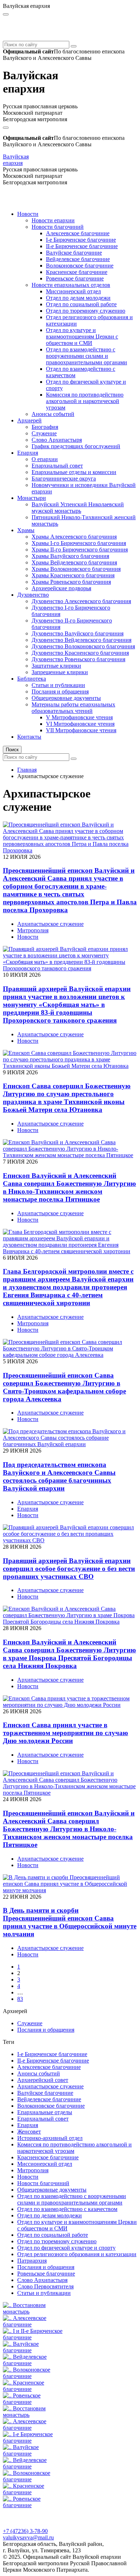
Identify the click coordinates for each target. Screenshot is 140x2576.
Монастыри (32, 498)
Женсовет (29, 2132)
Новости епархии (53, 220)
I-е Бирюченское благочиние (81, 240)
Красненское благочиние (77, 272)
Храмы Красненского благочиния (73, 575)
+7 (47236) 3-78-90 (25, 2531)
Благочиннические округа (64, 479)
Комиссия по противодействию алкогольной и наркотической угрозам (85, 401)
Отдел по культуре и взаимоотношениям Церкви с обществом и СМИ (82, 337)
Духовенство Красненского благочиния (80, 653)
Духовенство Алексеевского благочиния (81, 601)
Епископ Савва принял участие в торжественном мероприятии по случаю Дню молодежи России (66, 1733)
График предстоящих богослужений (76, 446)
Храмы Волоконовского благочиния (76, 569)
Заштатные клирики (56, 666)
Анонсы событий (53, 414)
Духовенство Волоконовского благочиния (83, 646)
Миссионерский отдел (73, 291)
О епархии (45, 459)
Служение (44, 433)
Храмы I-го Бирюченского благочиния (79, 543)
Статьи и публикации (58, 685)
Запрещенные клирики (60, 672)
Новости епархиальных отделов (71, 285)
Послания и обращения (60, 692)
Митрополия (33, 930)
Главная (27, 770)
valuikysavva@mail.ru (28, 2537)
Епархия (28, 453)
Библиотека (32, 679)
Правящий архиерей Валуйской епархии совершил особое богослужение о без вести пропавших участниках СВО (69, 1569)
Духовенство (33, 595)
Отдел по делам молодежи (78, 298)
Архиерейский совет (43, 2080)
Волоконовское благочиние (80, 266)
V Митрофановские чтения (79, 717)
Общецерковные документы (66, 698)
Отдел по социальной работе (81, 304)
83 (20, 1999)
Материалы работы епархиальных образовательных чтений (73, 708)
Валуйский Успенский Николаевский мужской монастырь (78, 508)
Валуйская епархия (16, 160)
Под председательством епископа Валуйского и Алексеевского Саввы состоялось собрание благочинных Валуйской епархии (59, 1476)
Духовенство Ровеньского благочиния (78, 659)
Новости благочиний (58, 227)
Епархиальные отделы (45, 2112)
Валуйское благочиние (74, 253)
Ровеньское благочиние (75, 278)
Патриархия (32, 2261)
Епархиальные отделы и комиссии (74, 472)
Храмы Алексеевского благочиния (74, 537)
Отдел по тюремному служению (86, 311)
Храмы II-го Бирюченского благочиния (80, 550)
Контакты (29, 737)
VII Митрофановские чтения (81, 730)
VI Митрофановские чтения (80, 724)
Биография (45, 427)
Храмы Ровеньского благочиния (71, 582)
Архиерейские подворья (61, 588)
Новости (28, 214)
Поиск (12, 750)
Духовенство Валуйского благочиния (78, 633)
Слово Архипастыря (57, 440)
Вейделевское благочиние (78, 259)
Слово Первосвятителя (45, 2286)
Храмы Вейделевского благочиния (74, 562)
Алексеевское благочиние (78, 233)
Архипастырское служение (50, 924)
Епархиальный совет (57, 466)
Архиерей (29, 420)
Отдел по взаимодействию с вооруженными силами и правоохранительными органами (87, 356)
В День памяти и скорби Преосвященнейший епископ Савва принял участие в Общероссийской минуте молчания (70, 1922)
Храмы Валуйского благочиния (70, 556)
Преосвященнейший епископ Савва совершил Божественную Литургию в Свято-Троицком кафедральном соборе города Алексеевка (64, 1387)
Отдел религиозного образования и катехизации (77, 2254)
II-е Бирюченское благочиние (82, 246)
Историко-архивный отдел (50, 2138)
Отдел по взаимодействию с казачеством (67, 2209)
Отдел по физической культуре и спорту (66, 2248)
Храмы (26, 530)
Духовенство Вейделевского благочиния (81, 640)
